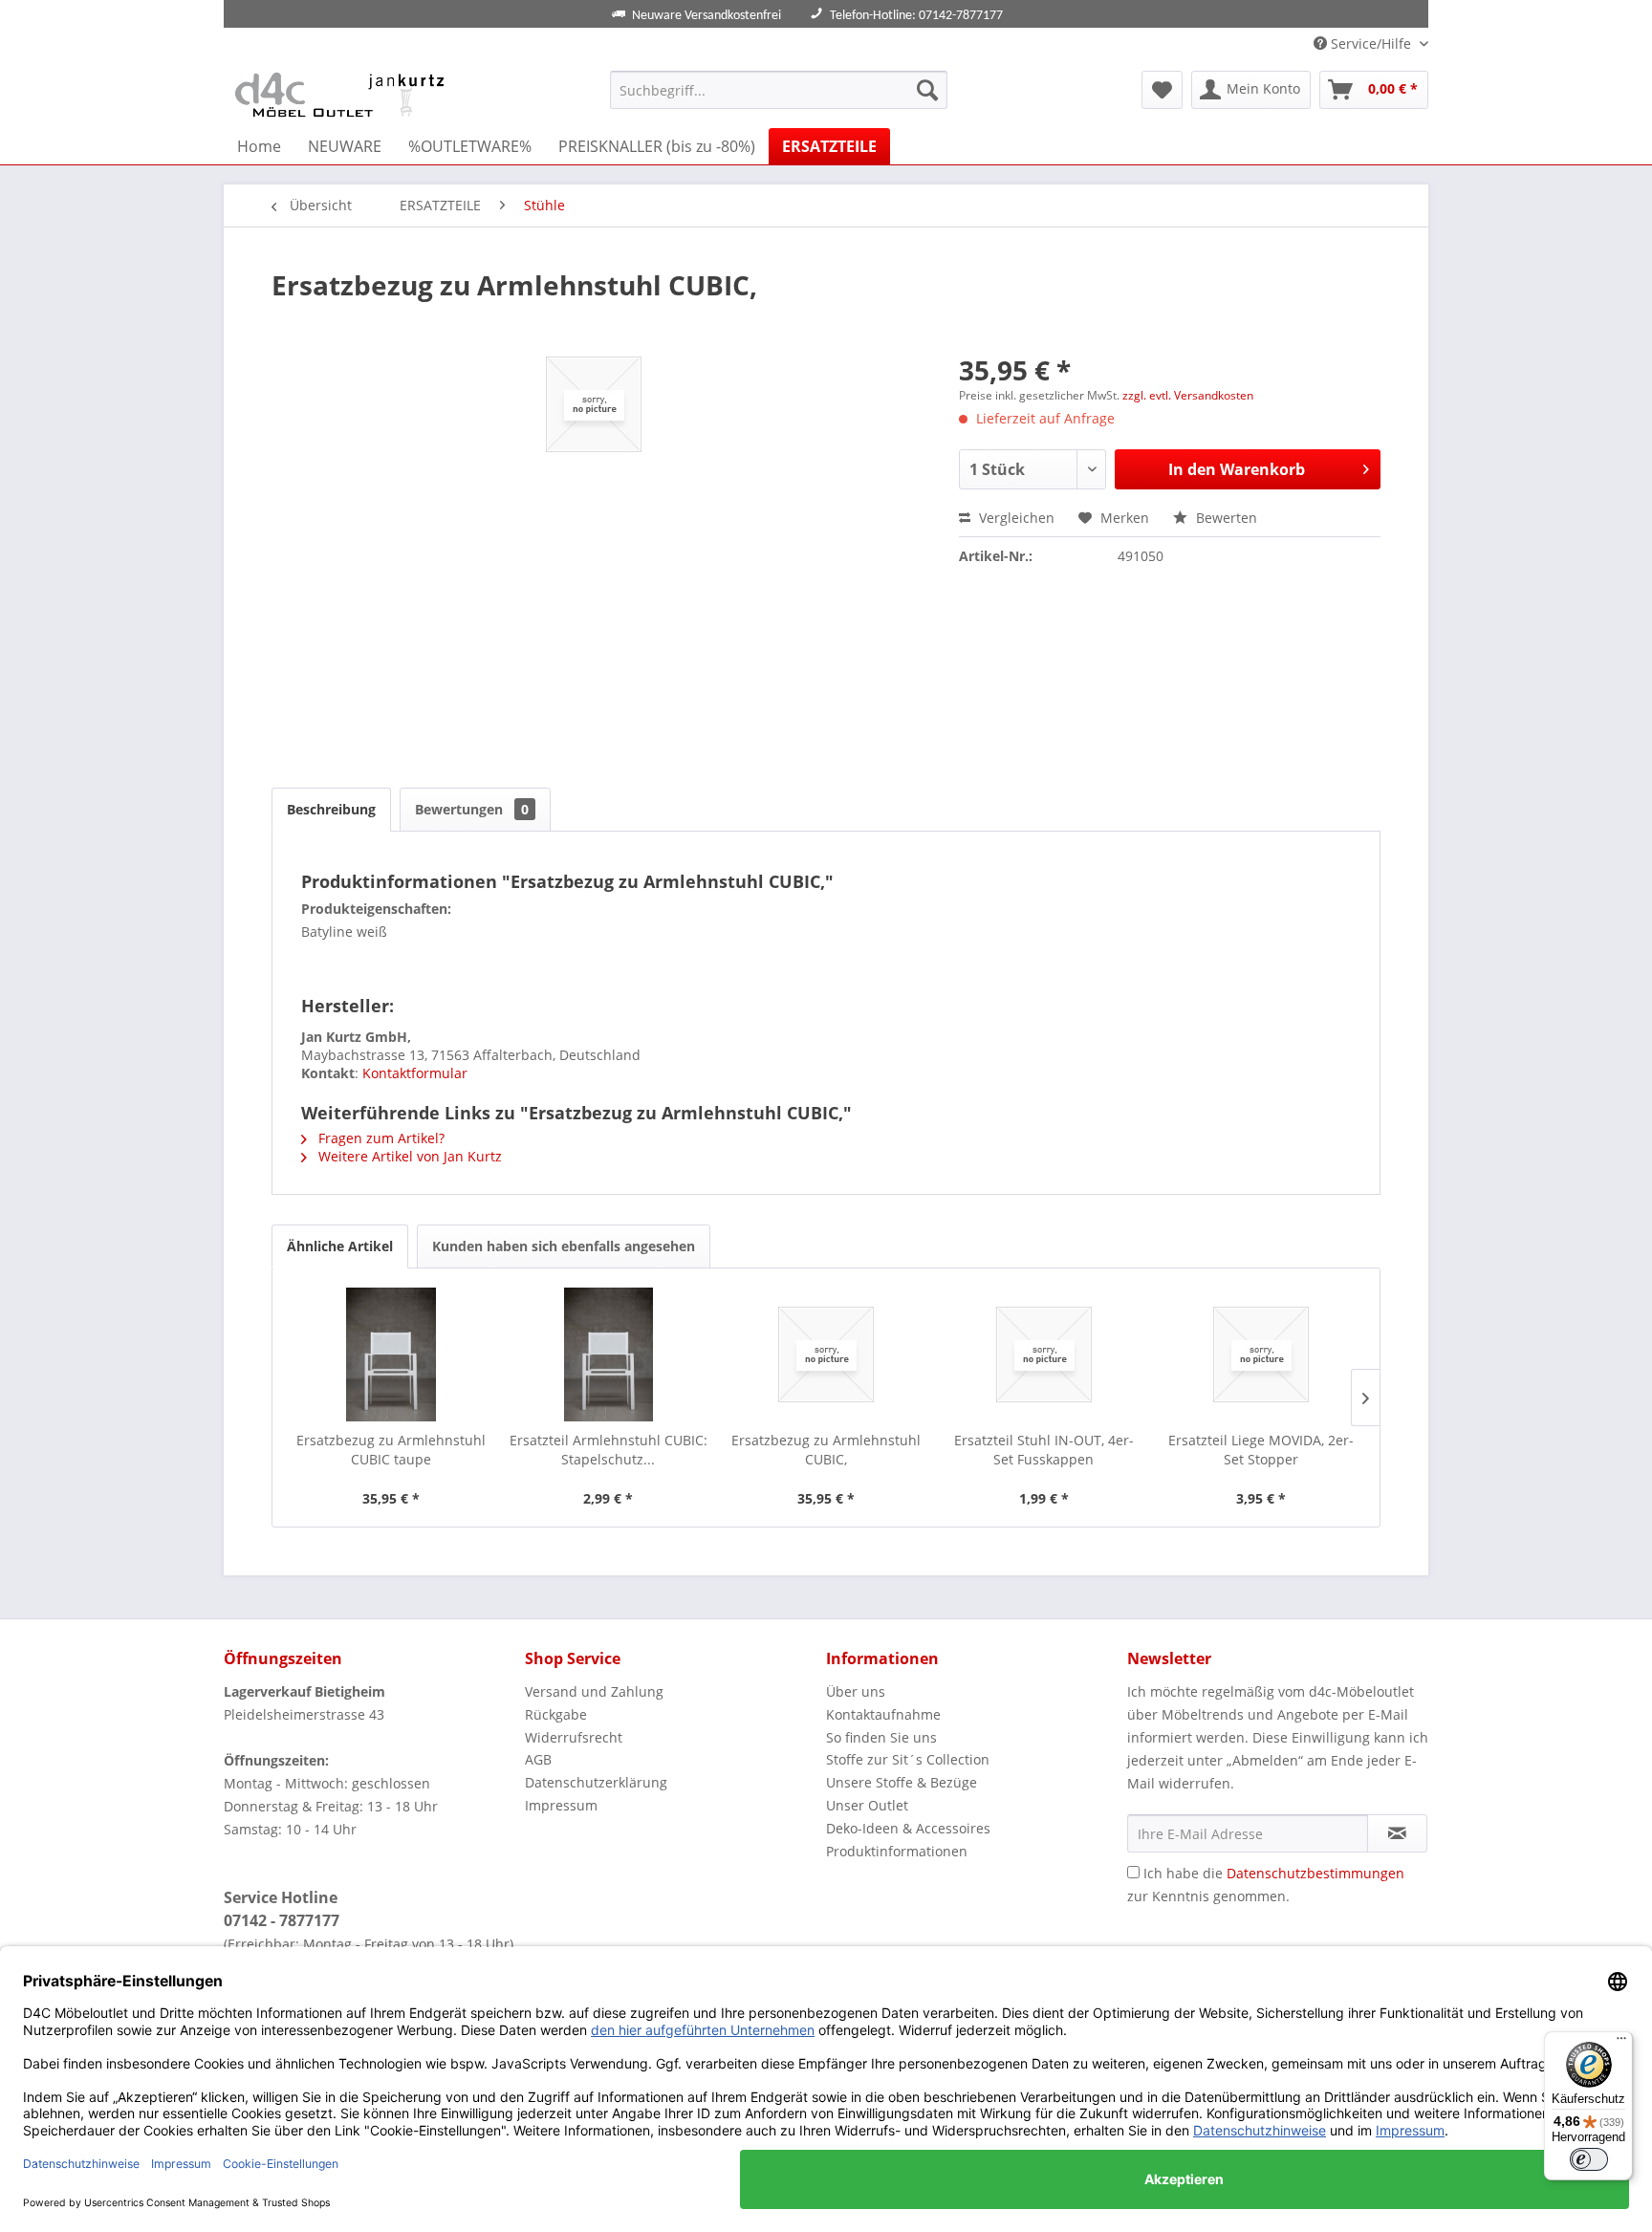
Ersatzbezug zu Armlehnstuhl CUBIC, (826, 1450)
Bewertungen (472, 809)
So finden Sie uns (881, 1737)
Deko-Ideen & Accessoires (908, 1828)
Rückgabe (556, 1714)
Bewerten (1225, 518)
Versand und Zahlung (594, 1691)
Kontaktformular (415, 1073)
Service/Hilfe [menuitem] (1371, 43)
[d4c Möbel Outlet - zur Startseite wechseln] (343, 95)
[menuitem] (779, 90)
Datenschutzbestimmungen (1315, 1873)
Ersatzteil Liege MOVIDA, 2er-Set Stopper (1261, 1450)
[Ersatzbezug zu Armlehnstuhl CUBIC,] (826, 1354)
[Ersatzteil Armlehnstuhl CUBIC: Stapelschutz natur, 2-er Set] (609, 1354)
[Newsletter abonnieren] (1397, 1833)
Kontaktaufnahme (883, 1714)
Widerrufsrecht (574, 1737)
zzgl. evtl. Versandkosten (1188, 395)
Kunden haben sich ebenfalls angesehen (564, 1246)
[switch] (1589, 2159)
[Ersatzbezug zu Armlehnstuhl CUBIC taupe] (391, 1354)
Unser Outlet (867, 1805)
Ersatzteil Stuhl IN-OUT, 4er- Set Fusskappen (1044, 1450)
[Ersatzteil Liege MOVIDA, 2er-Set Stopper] (1261, 1354)
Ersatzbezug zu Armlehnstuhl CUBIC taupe (391, 1450)
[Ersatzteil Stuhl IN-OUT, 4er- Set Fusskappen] (1044, 1354)
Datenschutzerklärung (596, 1782)
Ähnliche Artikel (340, 1246)
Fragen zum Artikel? (380, 1138)
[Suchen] (927, 90)
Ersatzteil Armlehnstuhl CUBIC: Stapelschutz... (609, 1450)
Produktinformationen (897, 1851)
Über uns (856, 1691)
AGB (538, 1759)
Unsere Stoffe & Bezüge (902, 1782)
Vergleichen (1015, 518)
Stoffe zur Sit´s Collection (908, 1759)
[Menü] (1621, 2043)
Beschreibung (331, 809)
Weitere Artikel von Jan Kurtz (408, 1156)
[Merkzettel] (1162, 90)
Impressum (561, 1805)
